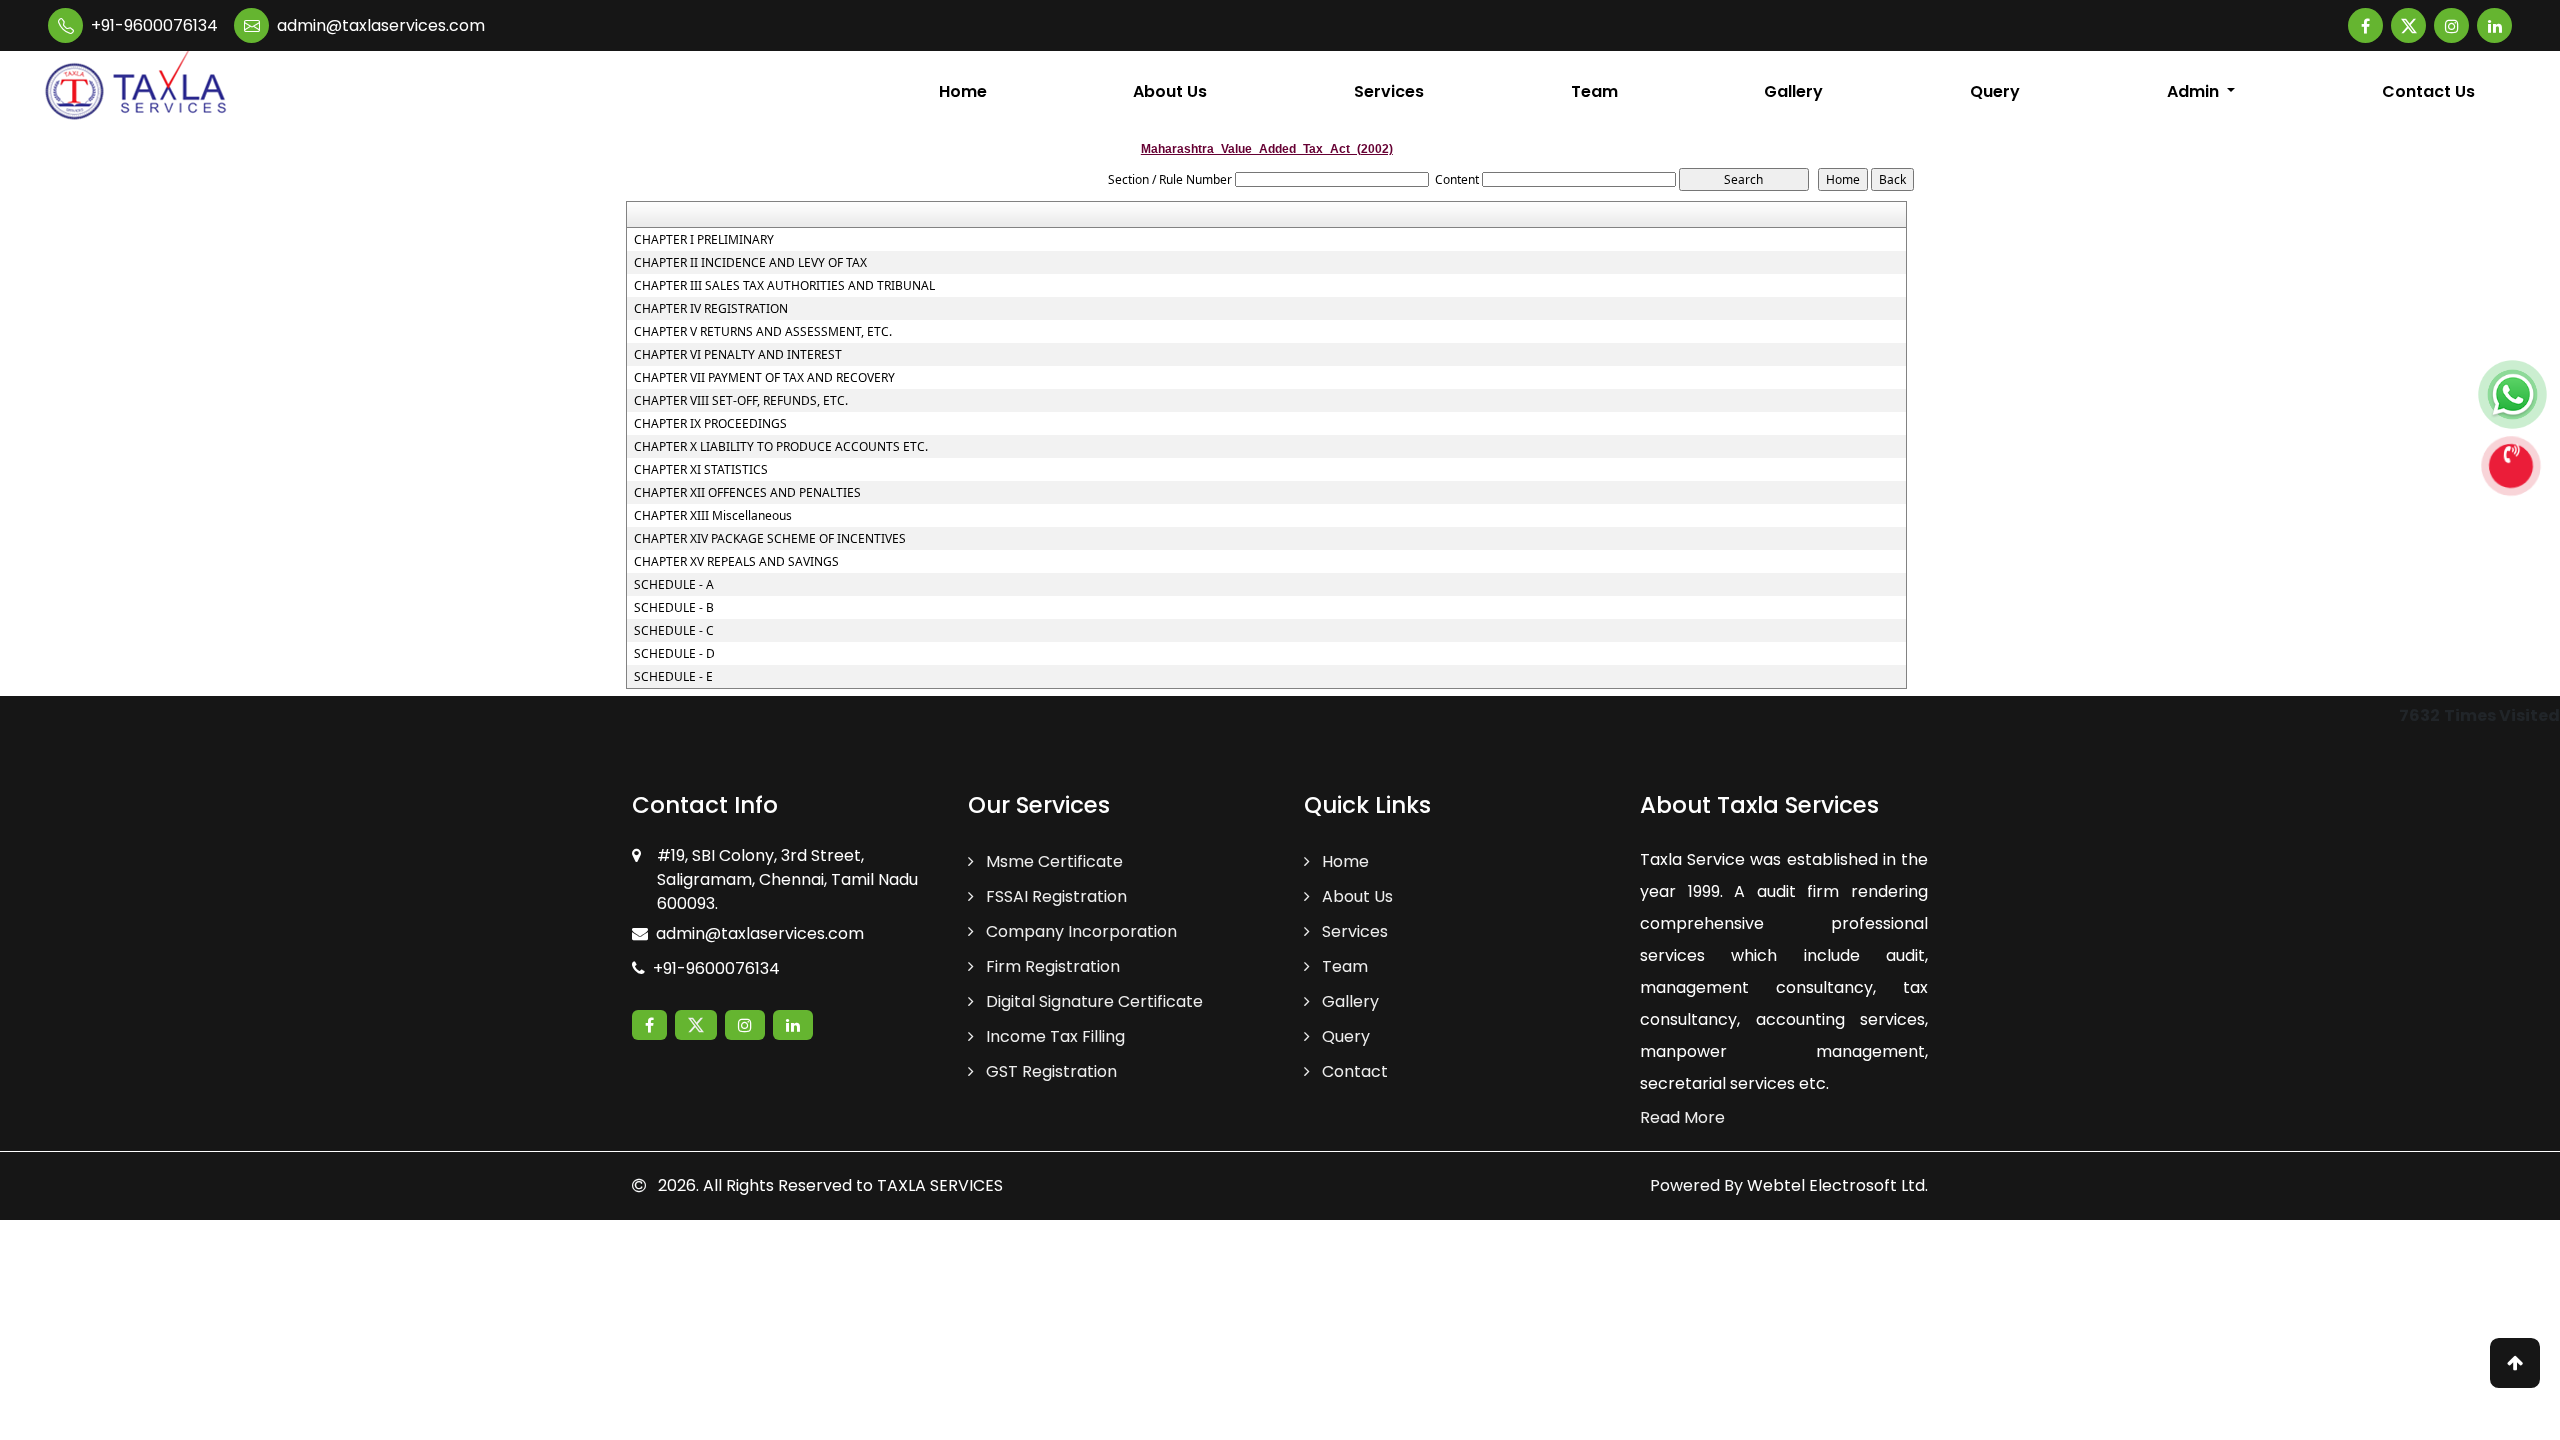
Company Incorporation (1079, 931)
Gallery (1793, 91)
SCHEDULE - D (674, 654)
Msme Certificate (1052, 861)
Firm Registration (1051, 966)
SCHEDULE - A (674, 585)
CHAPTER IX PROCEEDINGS (710, 424)
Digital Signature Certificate (1092, 1001)
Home (963, 91)
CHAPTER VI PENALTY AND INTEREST (738, 355)
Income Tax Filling (1053, 1036)
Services (1389, 91)
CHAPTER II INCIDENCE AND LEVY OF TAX (750, 263)
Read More (1682, 1117)
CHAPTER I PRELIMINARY (704, 240)
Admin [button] (2195, 91)
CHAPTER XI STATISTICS (701, 470)
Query (1995, 91)
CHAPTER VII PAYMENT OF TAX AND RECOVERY (764, 378)
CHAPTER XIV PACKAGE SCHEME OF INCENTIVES (770, 539)
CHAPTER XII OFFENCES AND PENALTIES (747, 493)
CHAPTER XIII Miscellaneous (713, 516)
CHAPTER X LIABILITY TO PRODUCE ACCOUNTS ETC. (781, 447)
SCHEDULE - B (674, 608)
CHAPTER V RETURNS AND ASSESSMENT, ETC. (763, 332)
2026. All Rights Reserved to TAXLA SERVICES (828, 1185)
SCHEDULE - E (673, 677)
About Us (1170, 91)
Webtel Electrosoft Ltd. (1837, 1185)
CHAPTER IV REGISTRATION (711, 309)
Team (1594, 91)
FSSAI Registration (1054, 896)
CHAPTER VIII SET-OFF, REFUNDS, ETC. (741, 401)
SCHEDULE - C (674, 631)
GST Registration (1049, 1071)
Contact (1353, 1071)
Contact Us (2428, 91)
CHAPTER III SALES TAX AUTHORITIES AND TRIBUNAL (784, 286)
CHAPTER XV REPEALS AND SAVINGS (736, 562)
